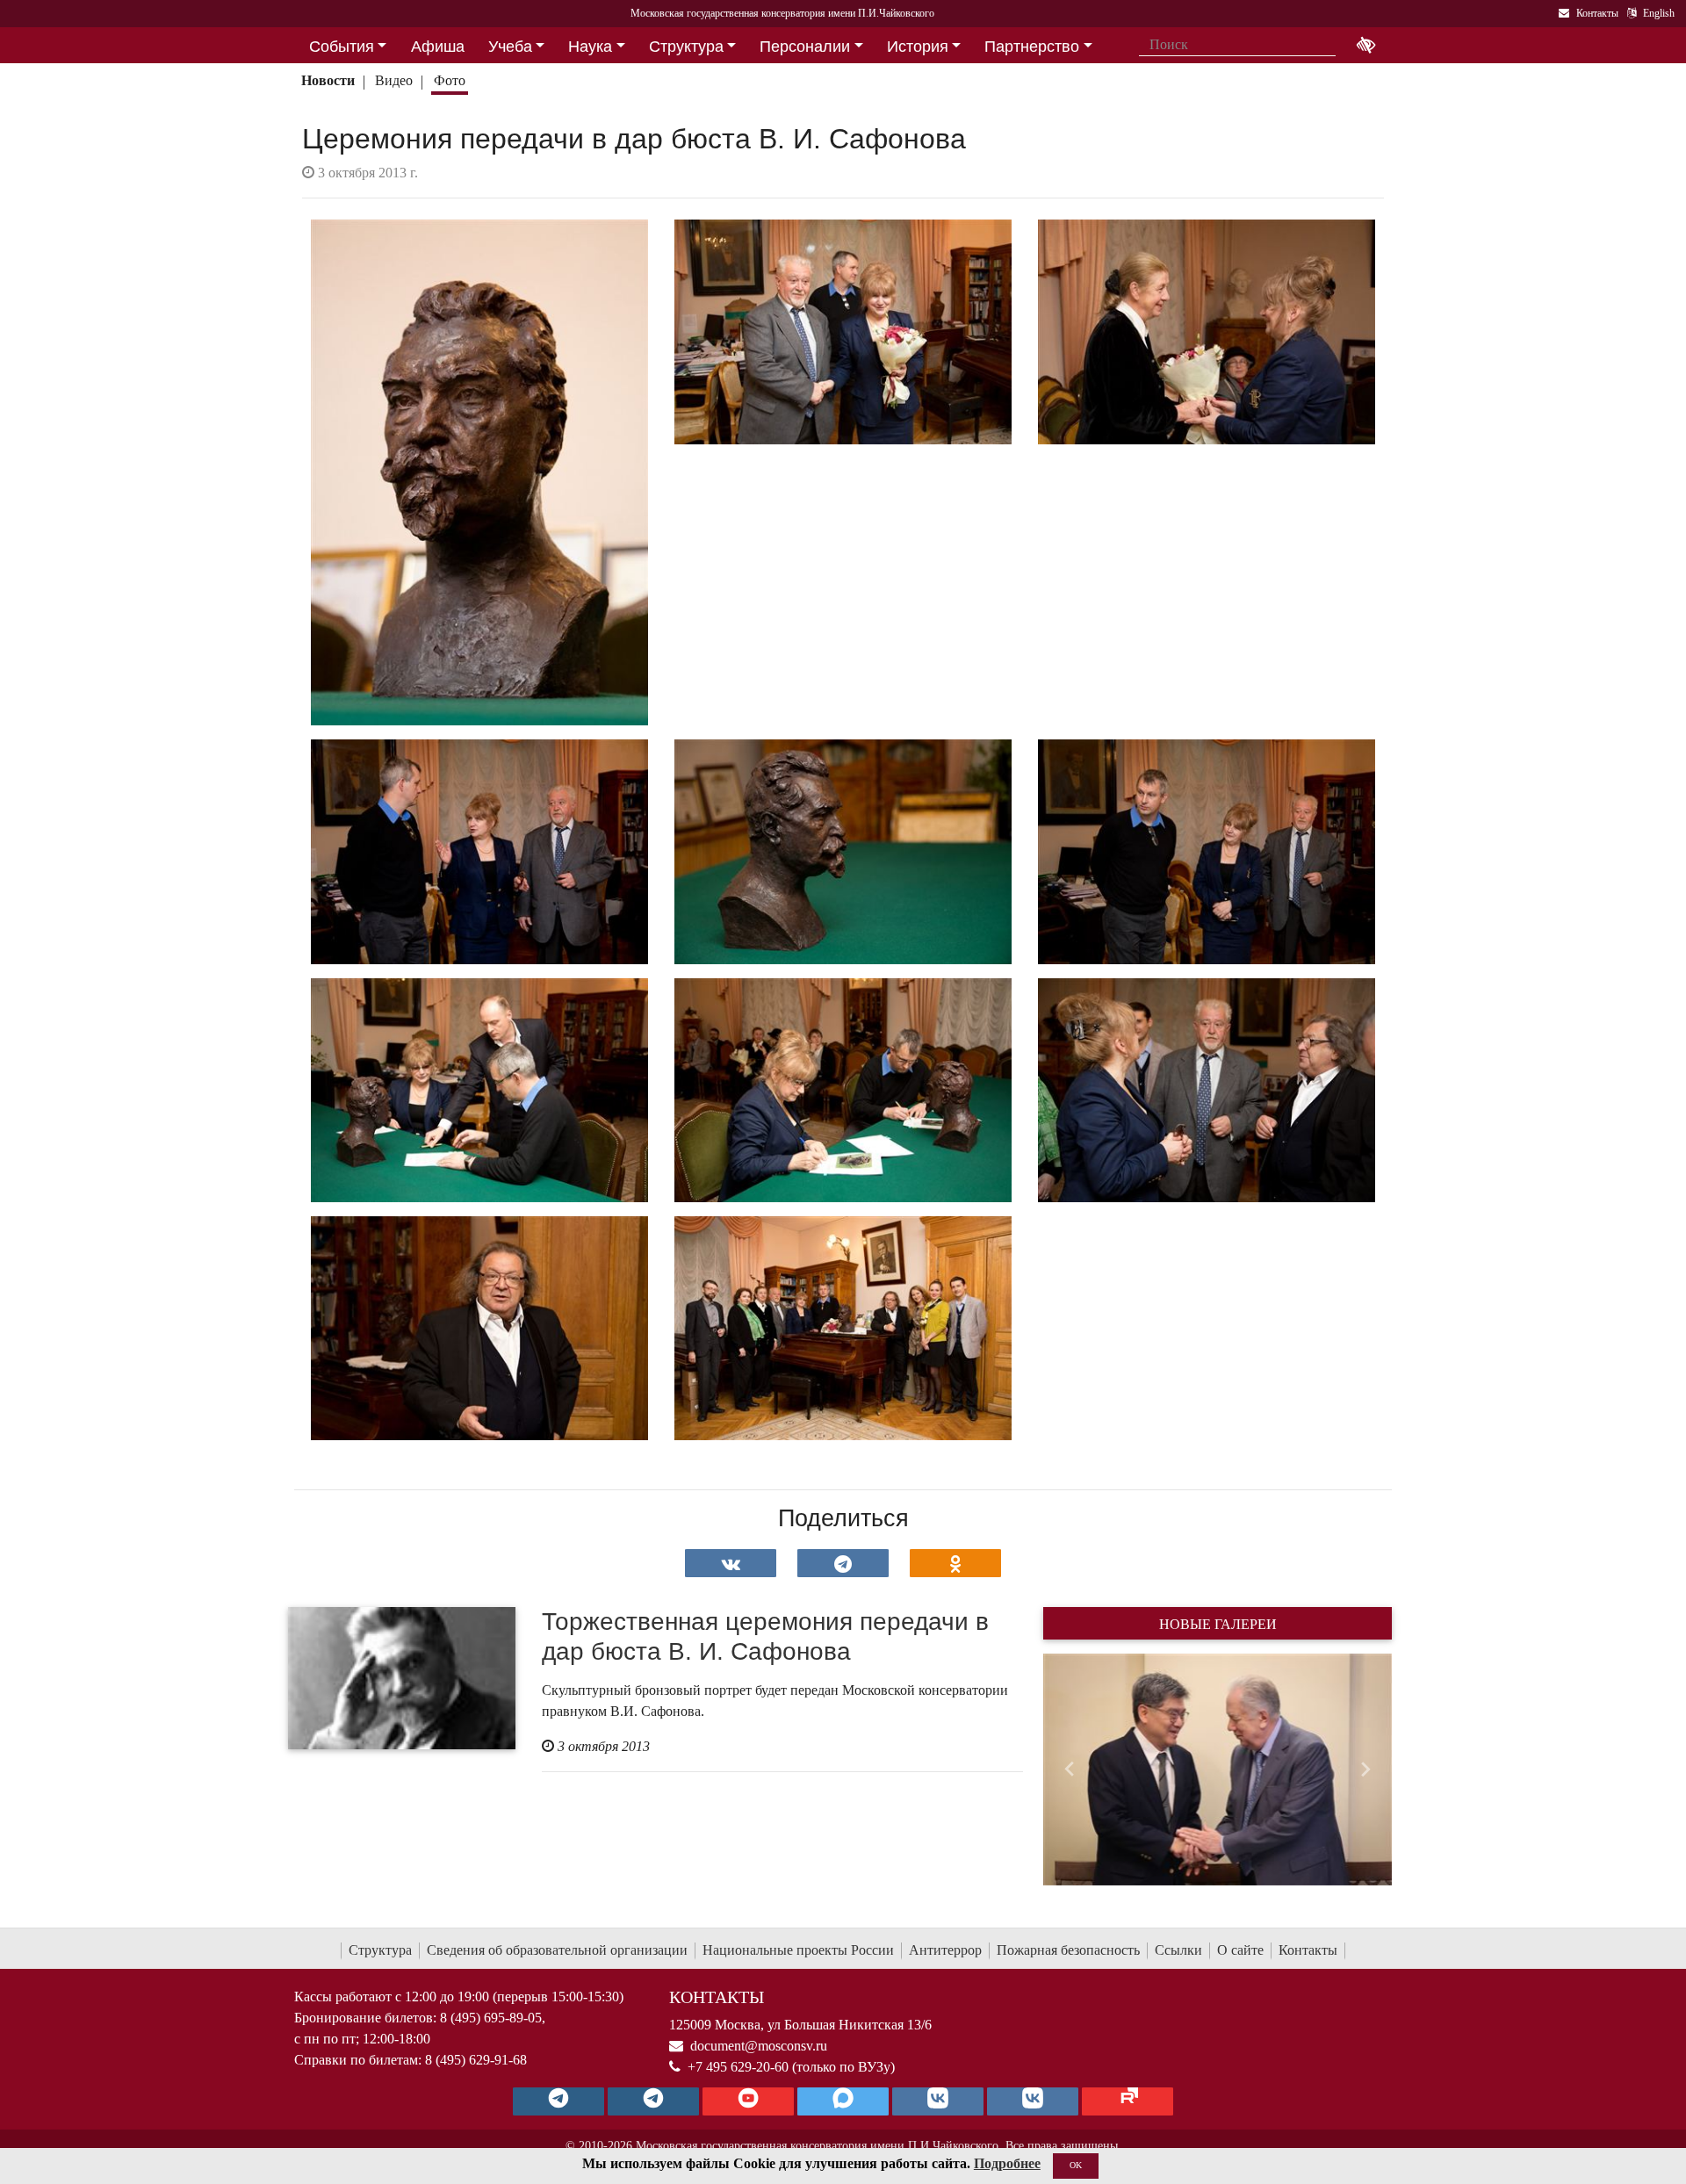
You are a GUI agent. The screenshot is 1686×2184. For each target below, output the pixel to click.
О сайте (1240, 1950)
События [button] (342, 47)
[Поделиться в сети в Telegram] (843, 1563)
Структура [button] (686, 47)
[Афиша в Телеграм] (1128, 2101)
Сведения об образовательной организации (557, 1950)
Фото (450, 80)
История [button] (918, 47)
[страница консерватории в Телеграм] (558, 2101)
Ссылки (1178, 1950)
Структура (380, 1950)
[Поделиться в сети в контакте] (731, 1563)
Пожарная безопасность (1068, 1950)
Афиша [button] (438, 47)
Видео (394, 80)
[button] (1069, 1770)
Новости (328, 80)
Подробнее (1007, 2163)
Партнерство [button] (1032, 47)
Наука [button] (590, 47)
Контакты (1308, 1950)
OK (1076, 2165)
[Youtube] (748, 2101)
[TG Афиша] (653, 2101)
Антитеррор (945, 1950)
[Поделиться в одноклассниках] (955, 1563)
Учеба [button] (510, 47)
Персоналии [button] (805, 47)
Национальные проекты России (798, 1950)
